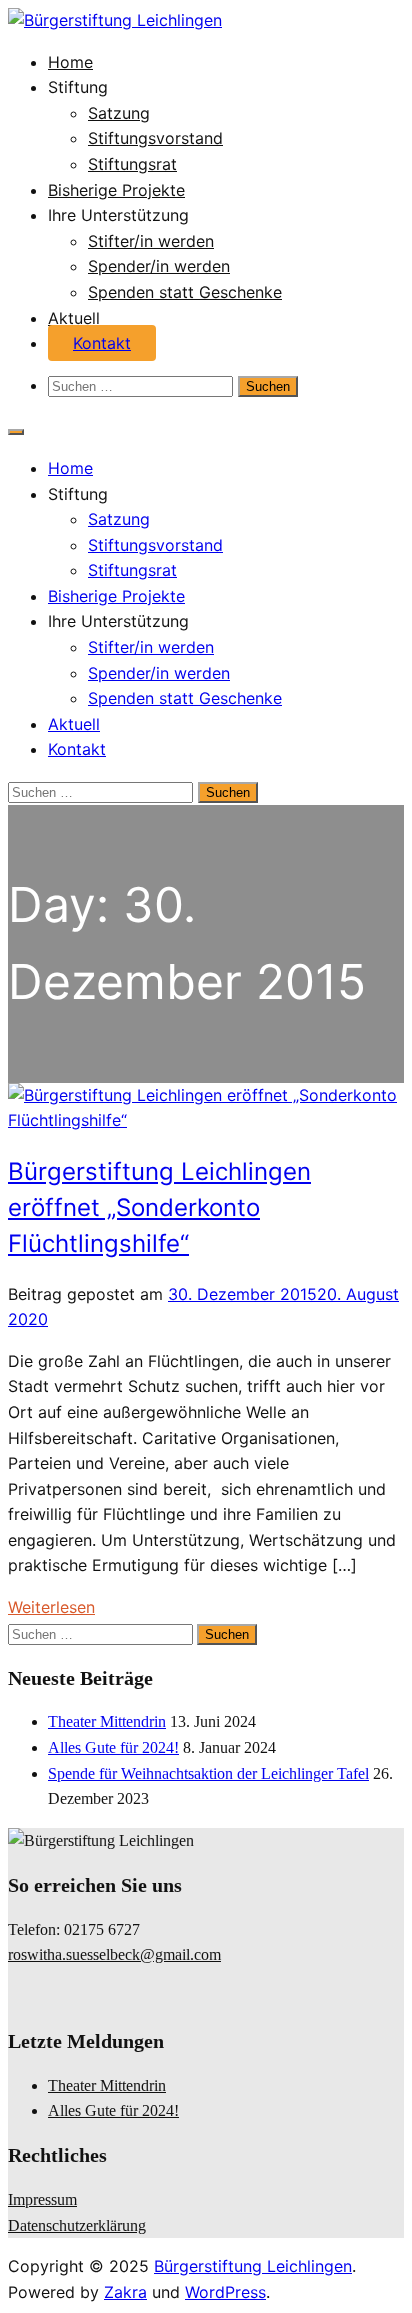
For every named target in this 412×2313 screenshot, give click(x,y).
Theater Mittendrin (107, 1721)
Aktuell (74, 318)
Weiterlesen (51, 1607)
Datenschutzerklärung (77, 2225)
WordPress (225, 2292)
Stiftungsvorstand (155, 138)
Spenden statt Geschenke (185, 292)
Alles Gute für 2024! (113, 1747)
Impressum (42, 2199)
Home (70, 62)
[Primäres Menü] (16, 432)
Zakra (125, 2292)
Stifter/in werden (151, 241)
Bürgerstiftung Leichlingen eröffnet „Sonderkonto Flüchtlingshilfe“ (159, 1207)
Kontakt (102, 343)
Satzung (119, 113)
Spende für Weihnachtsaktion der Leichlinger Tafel (208, 1773)
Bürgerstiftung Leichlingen (253, 2266)
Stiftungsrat (132, 164)
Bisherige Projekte (116, 190)
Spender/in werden (159, 266)
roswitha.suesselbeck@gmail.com (114, 1954)
